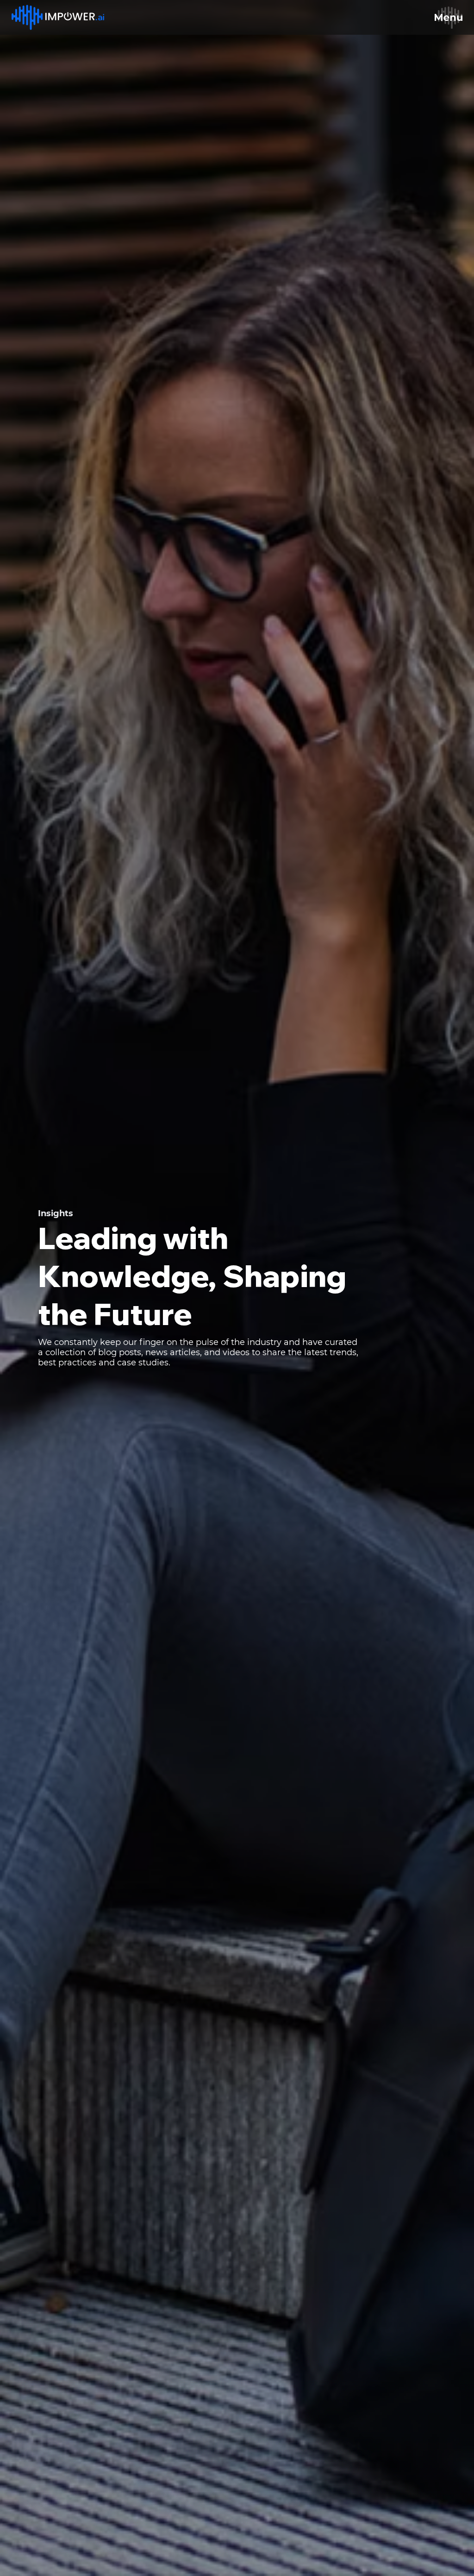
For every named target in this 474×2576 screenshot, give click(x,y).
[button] (449, 17)
